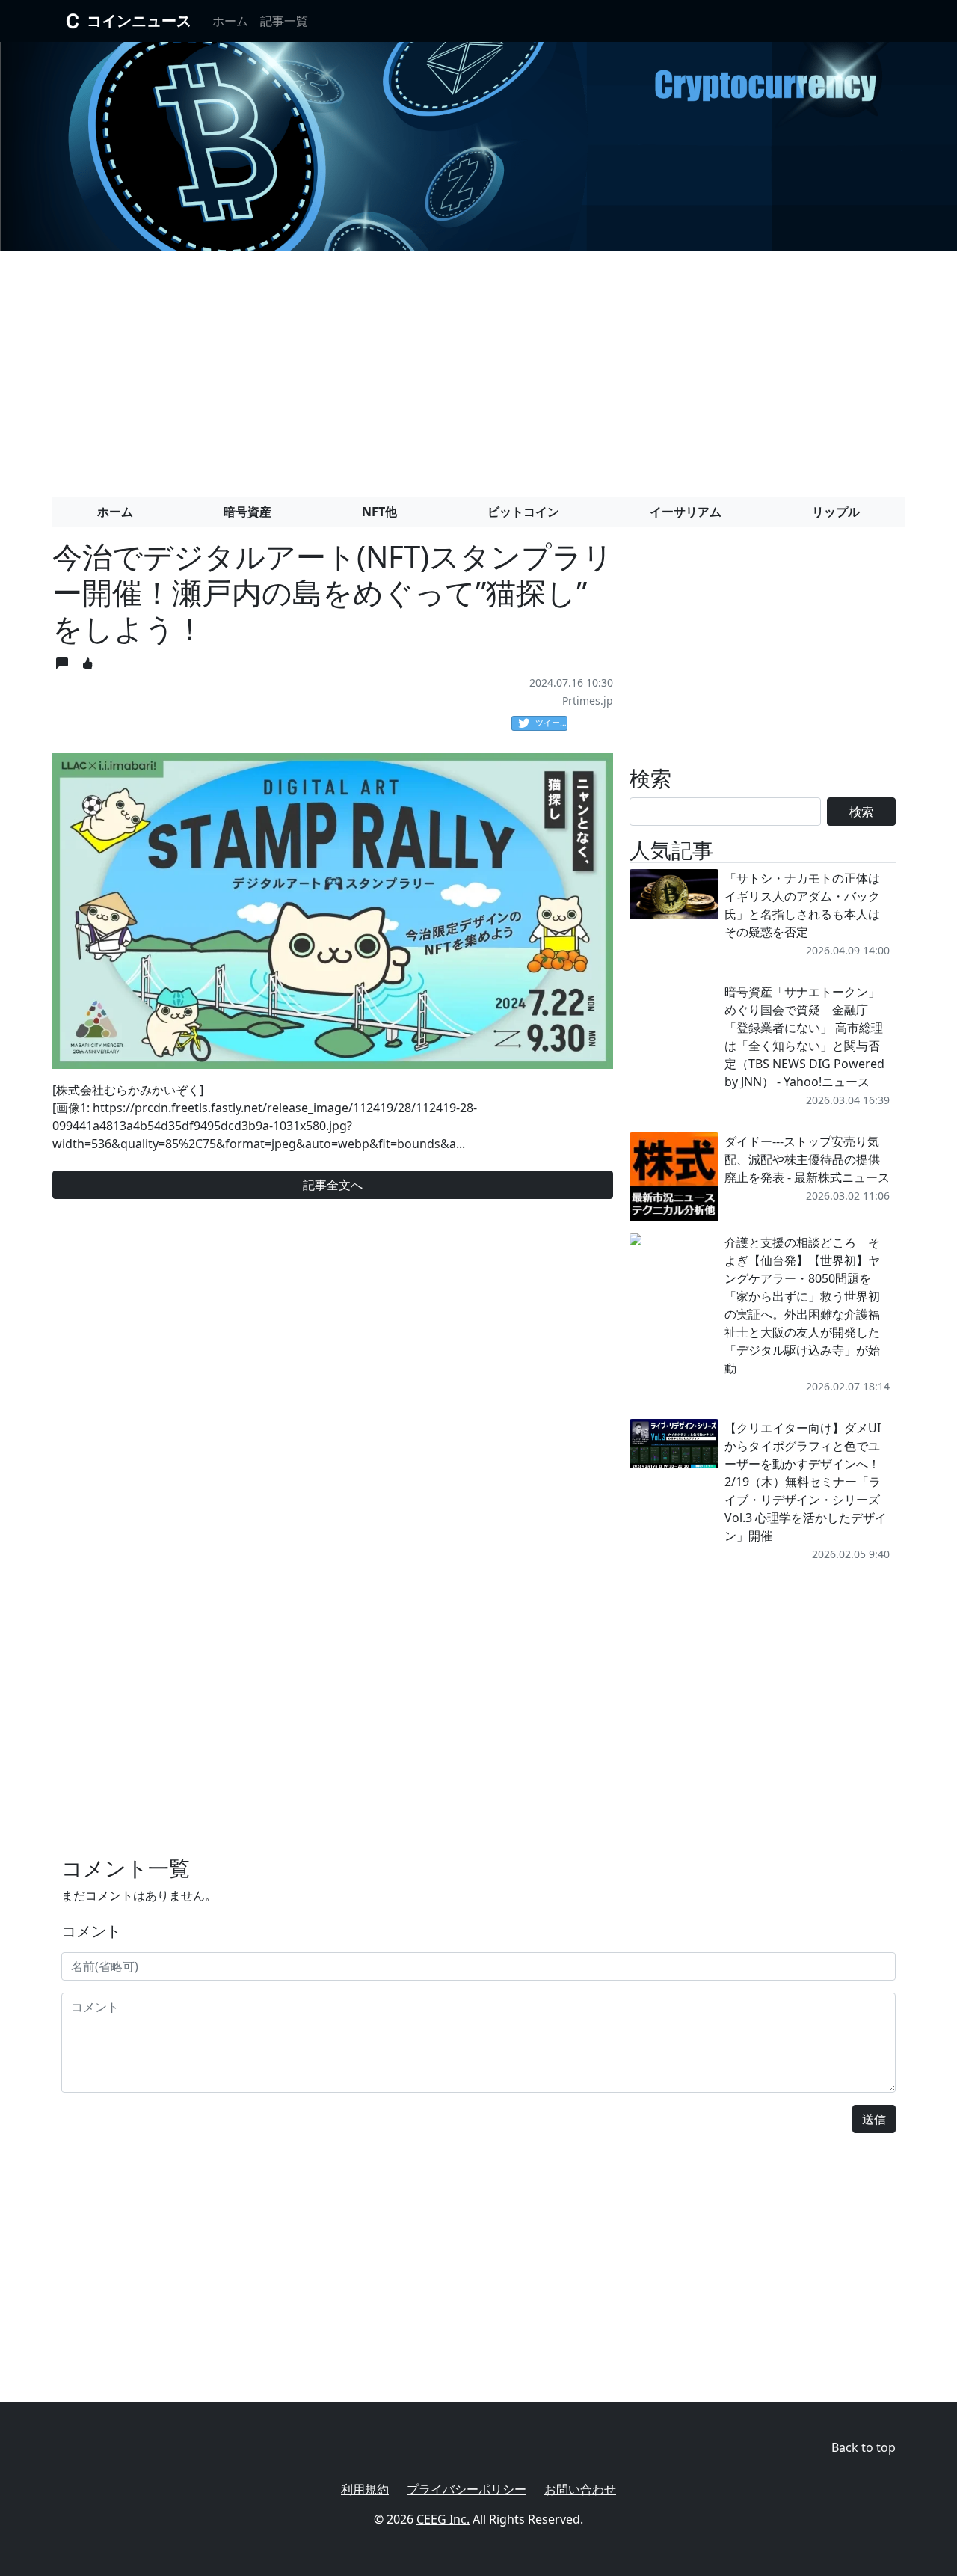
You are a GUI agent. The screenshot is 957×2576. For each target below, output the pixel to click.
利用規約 (365, 2489)
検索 (861, 812)
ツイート (551, 722)
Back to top (864, 2447)
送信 (874, 2119)
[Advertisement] (478, 368)
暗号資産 (247, 512)
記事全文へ (333, 1185)
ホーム (230, 21)
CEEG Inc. (443, 2519)
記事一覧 (284, 21)
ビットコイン (523, 512)
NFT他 (379, 512)
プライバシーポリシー (467, 2489)
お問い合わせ (580, 2489)
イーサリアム (686, 512)
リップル (836, 512)
